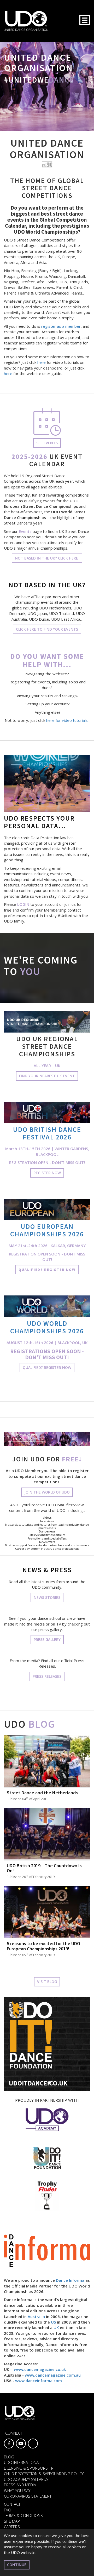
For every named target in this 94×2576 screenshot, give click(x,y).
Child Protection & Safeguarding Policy (44, 2474)
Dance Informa (70, 2280)
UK (56, 2327)
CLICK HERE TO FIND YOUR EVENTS (47, 629)
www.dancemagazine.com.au (53, 2375)
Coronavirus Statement (28, 2496)
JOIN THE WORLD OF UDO (47, 1492)
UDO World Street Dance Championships (45, 514)
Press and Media (20, 2485)
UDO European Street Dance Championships (41, 503)
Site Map (12, 2521)
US (53, 2322)
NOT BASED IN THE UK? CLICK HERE (47, 558)
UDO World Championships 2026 (47, 1327)
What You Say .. (19, 2491)
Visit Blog (47, 1982)
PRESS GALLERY (47, 1639)
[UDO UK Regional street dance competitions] (47, 1022)
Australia (36, 2316)
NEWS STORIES (47, 1597)
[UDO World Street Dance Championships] (47, 1306)
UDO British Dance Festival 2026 (47, 1133)
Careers (12, 2527)
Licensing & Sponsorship (29, 2468)
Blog (9, 2457)
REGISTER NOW (47, 1173)
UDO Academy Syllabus (26, 2479)
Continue (17, 2565)
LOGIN (23, 904)
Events (25, 531)
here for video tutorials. (68, 720)
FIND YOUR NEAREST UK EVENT (47, 1076)
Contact (12, 2504)
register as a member (61, 326)
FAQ (8, 2510)
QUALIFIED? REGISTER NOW (47, 1270)
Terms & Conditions (23, 2515)
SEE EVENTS (47, 443)
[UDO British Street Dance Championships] (47, 1113)
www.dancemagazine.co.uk (40, 2369)
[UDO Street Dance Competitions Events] (47, 422)
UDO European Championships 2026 (47, 1230)
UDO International (22, 2462)
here (42, 362)
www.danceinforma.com (39, 2381)
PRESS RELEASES (47, 1676)
